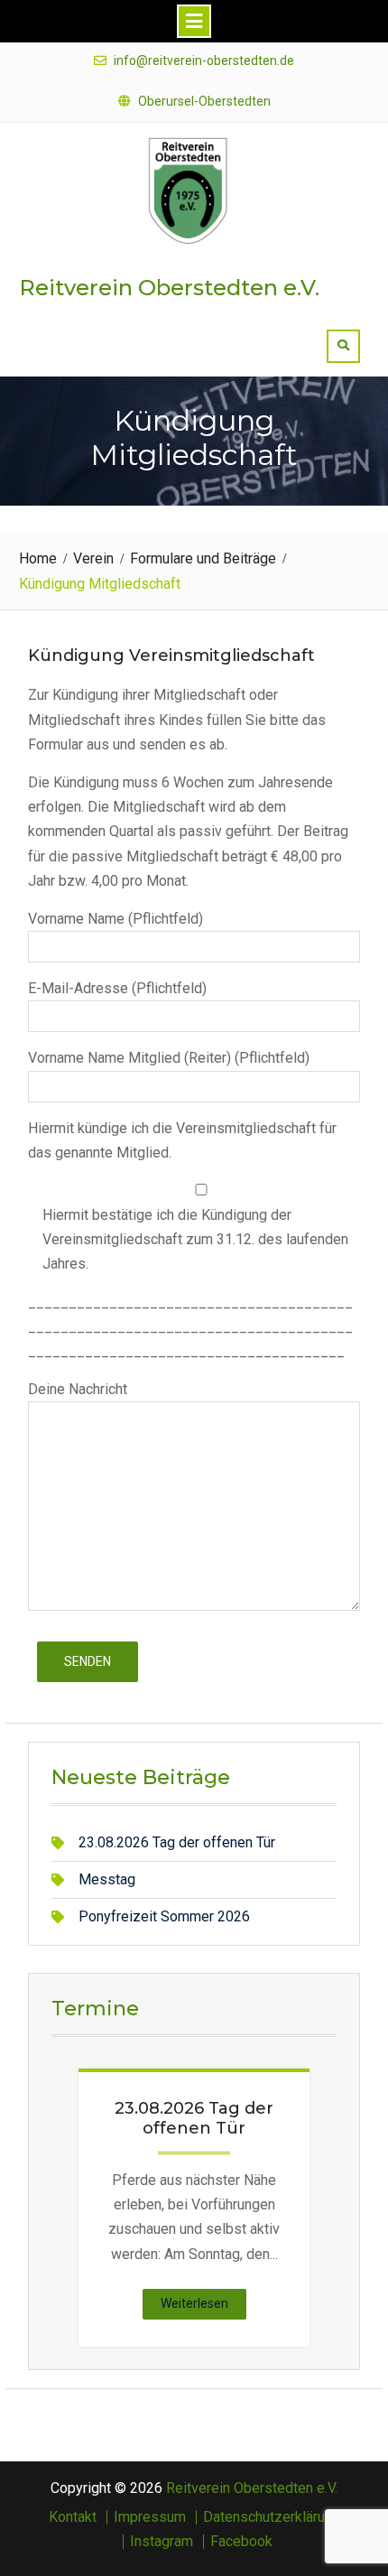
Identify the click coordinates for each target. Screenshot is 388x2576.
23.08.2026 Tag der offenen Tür (177, 1842)
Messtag (107, 1879)
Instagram (162, 2542)
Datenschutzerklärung (272, 2517)
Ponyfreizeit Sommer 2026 (164, 1916)
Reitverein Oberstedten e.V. (169, 288)
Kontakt (73, 2517)
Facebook (241, 2542)
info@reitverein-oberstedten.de (204, 61)
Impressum (150, 2517)
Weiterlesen (203, 2307)
